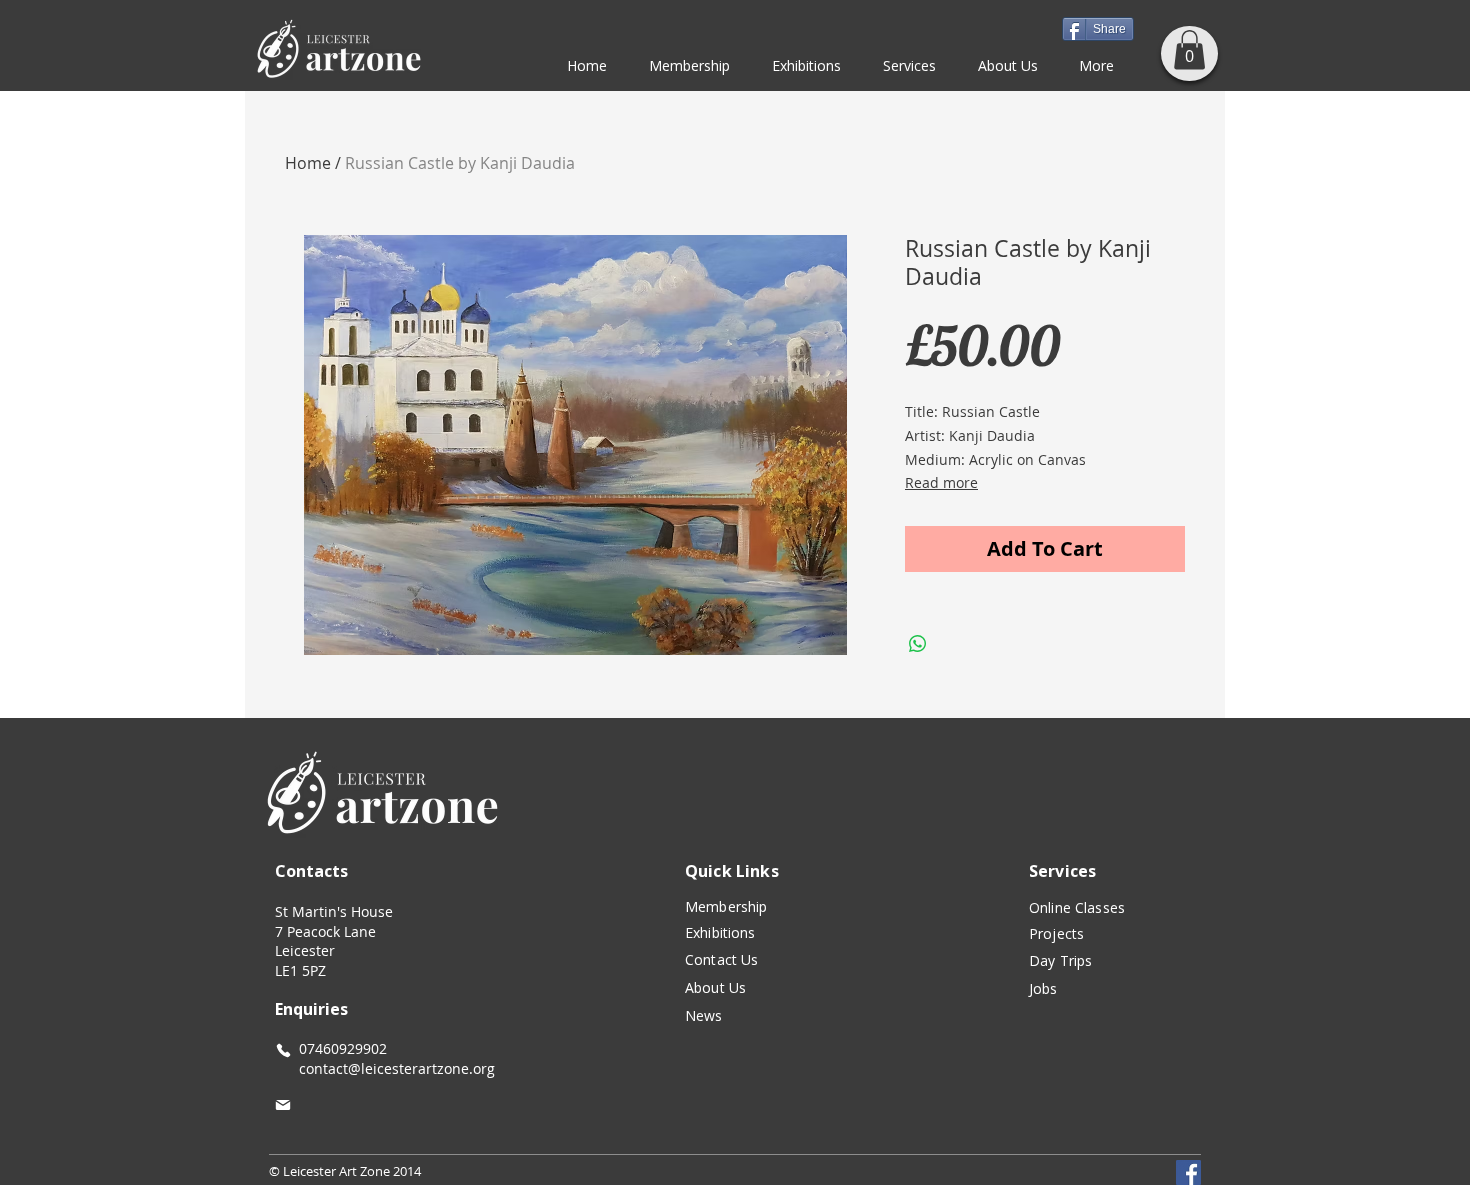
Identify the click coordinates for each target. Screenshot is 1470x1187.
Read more (941, 482)
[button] (1189, 49)
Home (308, 163)
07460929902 (343, 1048)
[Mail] (283, 1105)
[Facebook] (1188, 1172)
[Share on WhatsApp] (918, 644)
